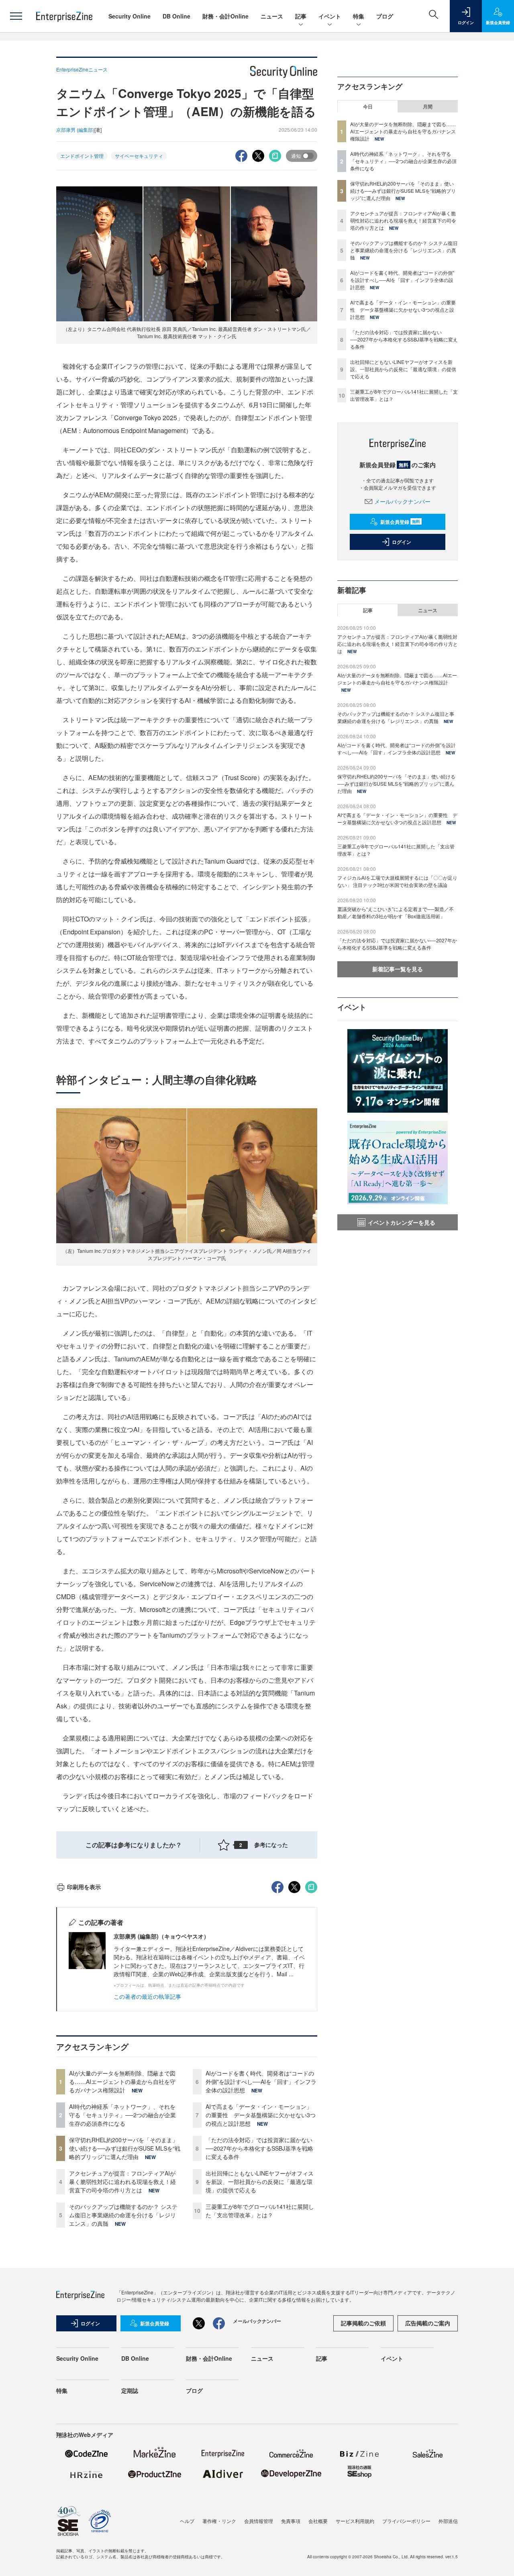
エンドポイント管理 (82, 156)
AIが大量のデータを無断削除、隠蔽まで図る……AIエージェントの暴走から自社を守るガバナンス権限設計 (122, 2082)
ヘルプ (187, 2521)
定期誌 (130, 2390)
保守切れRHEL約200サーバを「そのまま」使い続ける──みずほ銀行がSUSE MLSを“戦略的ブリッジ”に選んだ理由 (125, 2148)
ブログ (385, 16)
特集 (359, 16)
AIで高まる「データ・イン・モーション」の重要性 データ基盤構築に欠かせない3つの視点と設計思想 (261, 2115)
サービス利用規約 (355, 2521)
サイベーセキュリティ (139, 156)
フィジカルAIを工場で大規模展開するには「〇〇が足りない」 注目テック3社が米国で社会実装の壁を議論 (397, 881)
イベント (330, 16)
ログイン (402, 542)
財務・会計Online (225, 16)
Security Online (130, 16)
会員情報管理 (259, 2521)
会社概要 (318, 2521)
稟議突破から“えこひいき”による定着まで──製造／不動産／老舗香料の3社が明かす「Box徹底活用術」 (396, 912)
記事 (301, 16)
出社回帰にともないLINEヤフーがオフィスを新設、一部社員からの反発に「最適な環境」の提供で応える (260, 2182)
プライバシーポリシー (406, 2521)
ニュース (272, 16)
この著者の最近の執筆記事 (147, 1996)
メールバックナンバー (402, 501)
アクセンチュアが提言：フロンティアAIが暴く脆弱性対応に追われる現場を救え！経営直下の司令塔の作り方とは (122, 2182)
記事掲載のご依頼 (363, 2323)
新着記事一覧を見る (398, 969)
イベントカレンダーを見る (402, 1222)
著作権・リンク (219, 2521)
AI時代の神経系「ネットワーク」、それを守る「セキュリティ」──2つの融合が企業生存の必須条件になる (122, 2115)
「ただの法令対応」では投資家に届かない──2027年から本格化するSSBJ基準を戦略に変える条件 (259, 2148)
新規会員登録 (400, 522)
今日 (368, 106)
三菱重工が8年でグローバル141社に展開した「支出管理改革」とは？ (260, 2211)
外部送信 (448, 2521)
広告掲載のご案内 (428, 2323)
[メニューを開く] (16, 16)
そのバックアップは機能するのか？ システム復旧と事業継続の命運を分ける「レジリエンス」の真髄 (123, 2215)
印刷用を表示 (84, 1887)
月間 (428, 106)
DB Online (176, 16)
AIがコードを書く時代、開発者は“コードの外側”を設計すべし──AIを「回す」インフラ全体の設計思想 (261, 2082)
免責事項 (291, 2521)
